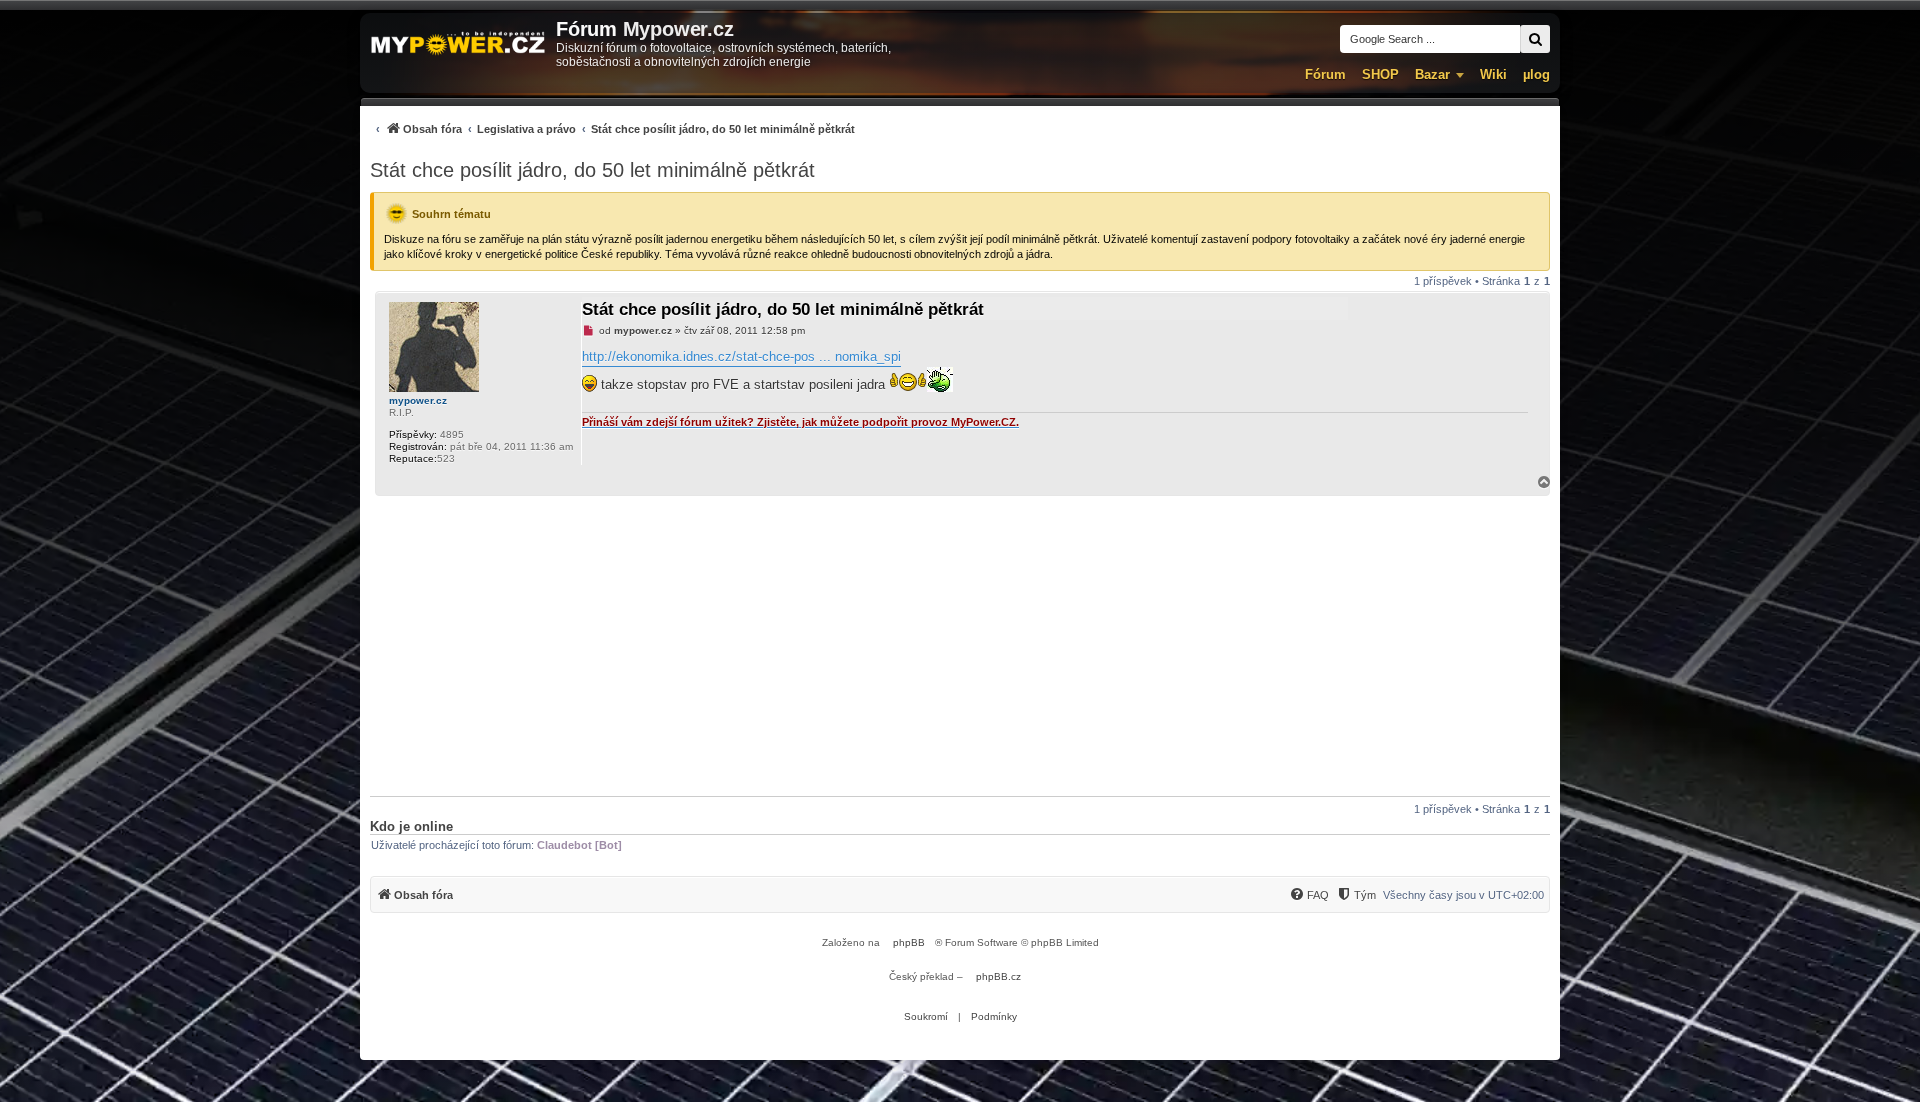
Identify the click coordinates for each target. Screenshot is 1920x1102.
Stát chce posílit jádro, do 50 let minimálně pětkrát (592, 170)
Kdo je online (411, 826)
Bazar (1432, 74)
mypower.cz (418, 400)
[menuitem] (612, 128)
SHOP (1380, 74)
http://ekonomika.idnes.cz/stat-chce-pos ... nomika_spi (741, 356)
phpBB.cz (998, 976)
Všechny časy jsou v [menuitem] (1463, 895)
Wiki (1493, 74)
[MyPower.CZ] (458, 44)
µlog (1536, 74)
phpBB (909, 942)
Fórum (1325, 74)
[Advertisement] (960, 646)
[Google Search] (1535, 39)
